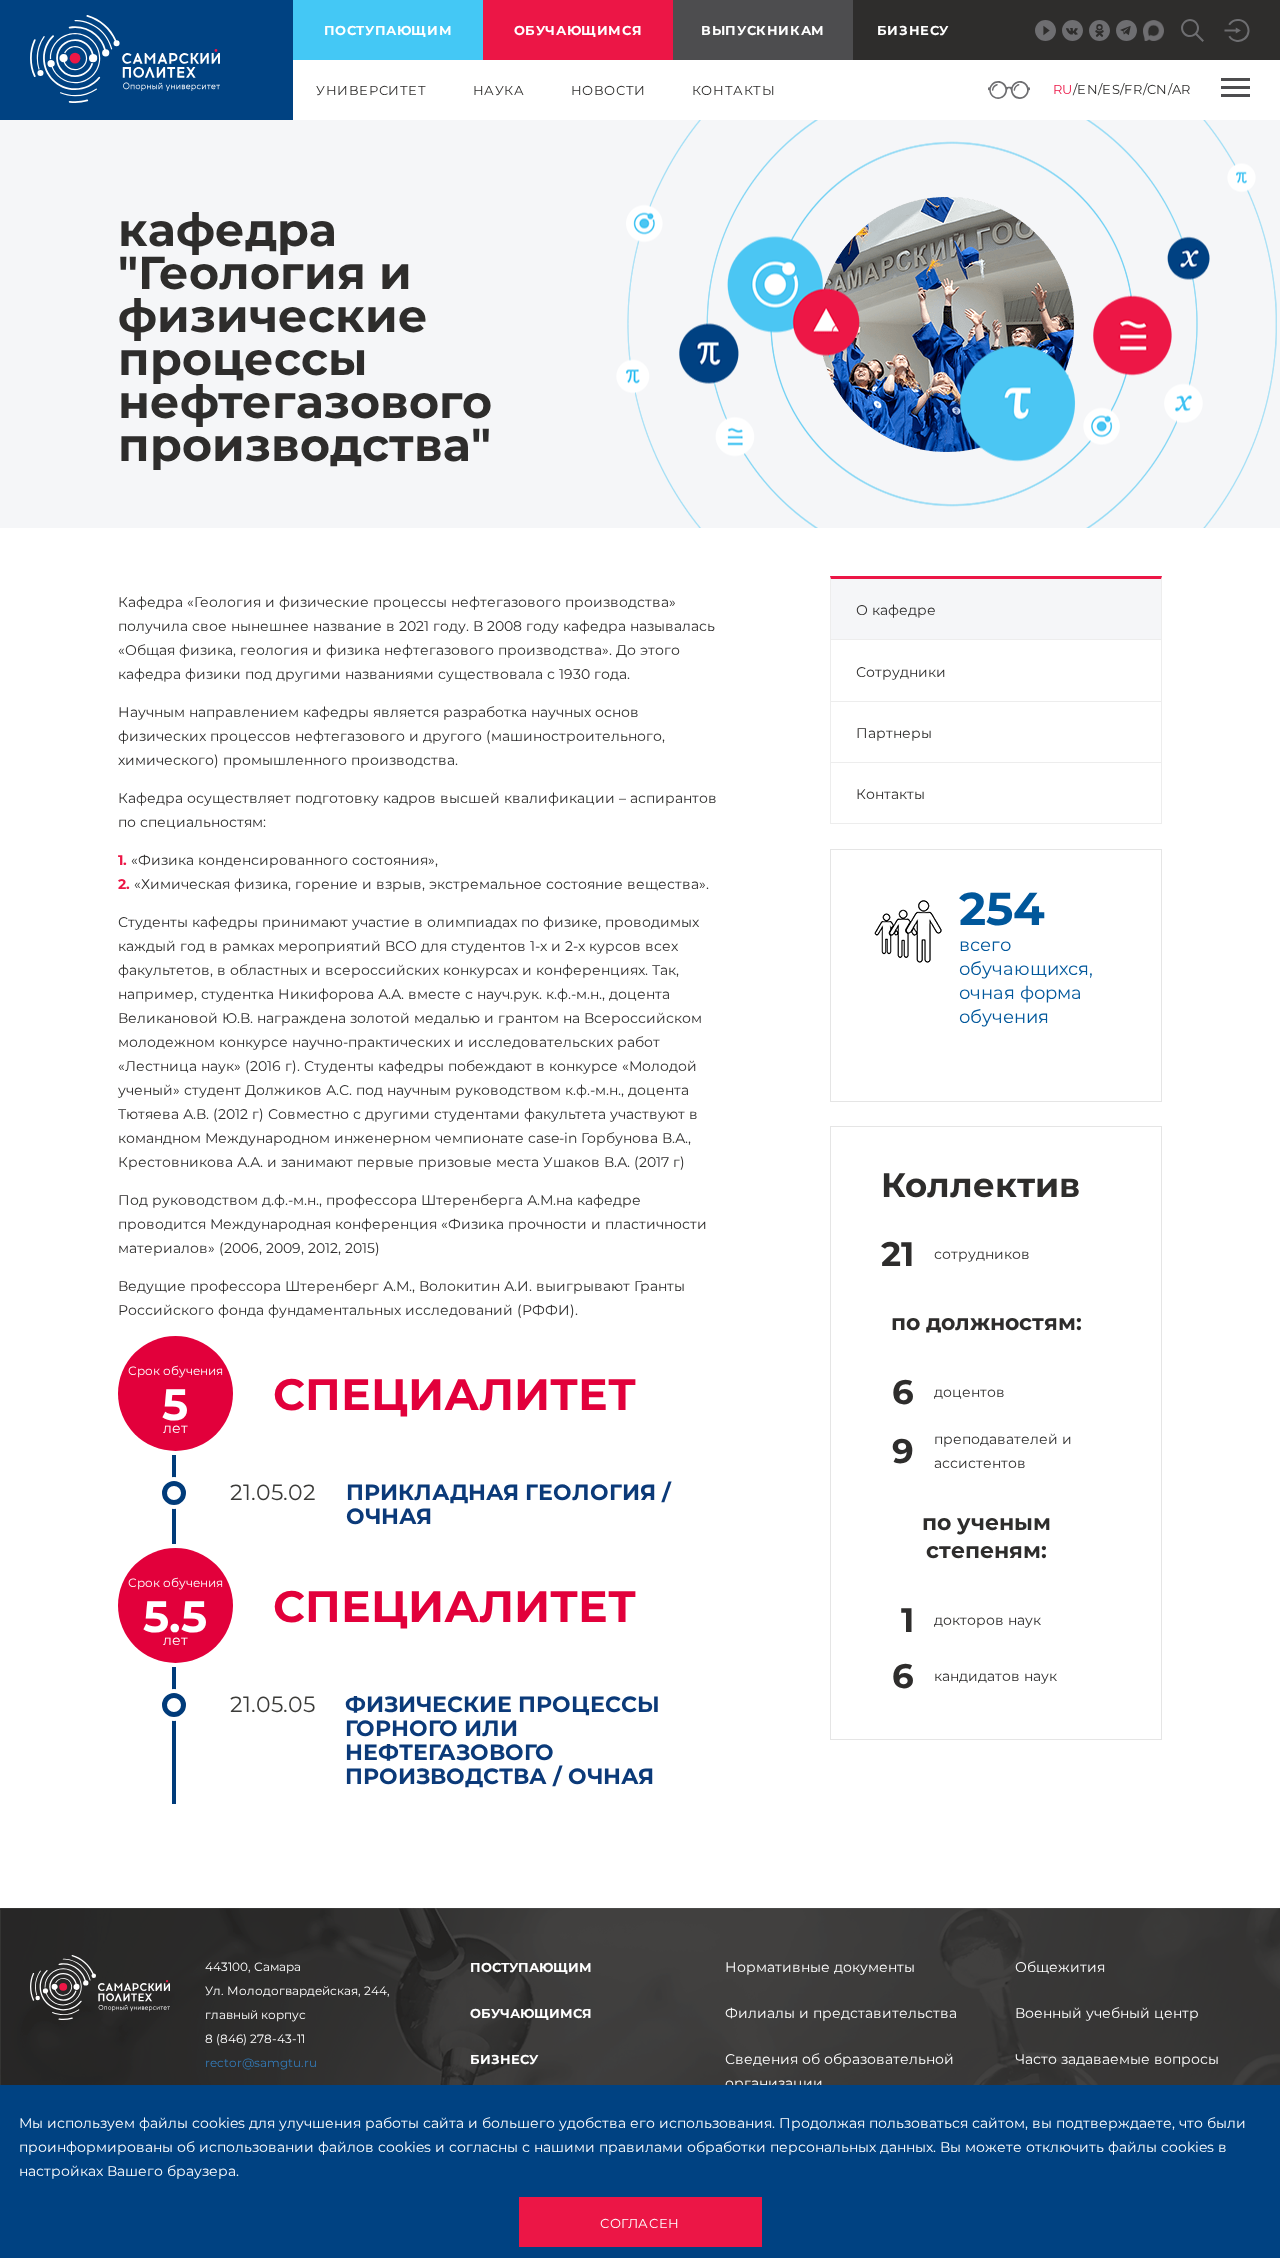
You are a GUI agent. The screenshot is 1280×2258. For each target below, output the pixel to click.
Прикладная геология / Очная (508, 1505)
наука (499, 90)
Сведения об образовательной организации (839, 2071)
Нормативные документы (820, 1967)
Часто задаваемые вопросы (1117, 2059)
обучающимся (578, 30)
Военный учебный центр (1107, 2013)
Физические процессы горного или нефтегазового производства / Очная (502, 1741)
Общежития (1060, 1967)
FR (1133, 89)
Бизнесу (913, 30)
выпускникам (763, 30)
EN (1087, 89)
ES (1111, 89)
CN (1157, 89)
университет (371, 90)
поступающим (388, 30)
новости (608, 90)
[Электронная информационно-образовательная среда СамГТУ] (1237, 30)
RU (1063, 89)
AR (1181, 89)
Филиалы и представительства (841, 2013)
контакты (734, 90)
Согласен (640, 2223)
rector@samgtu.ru (261, 2062)
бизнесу (504, 2059)
